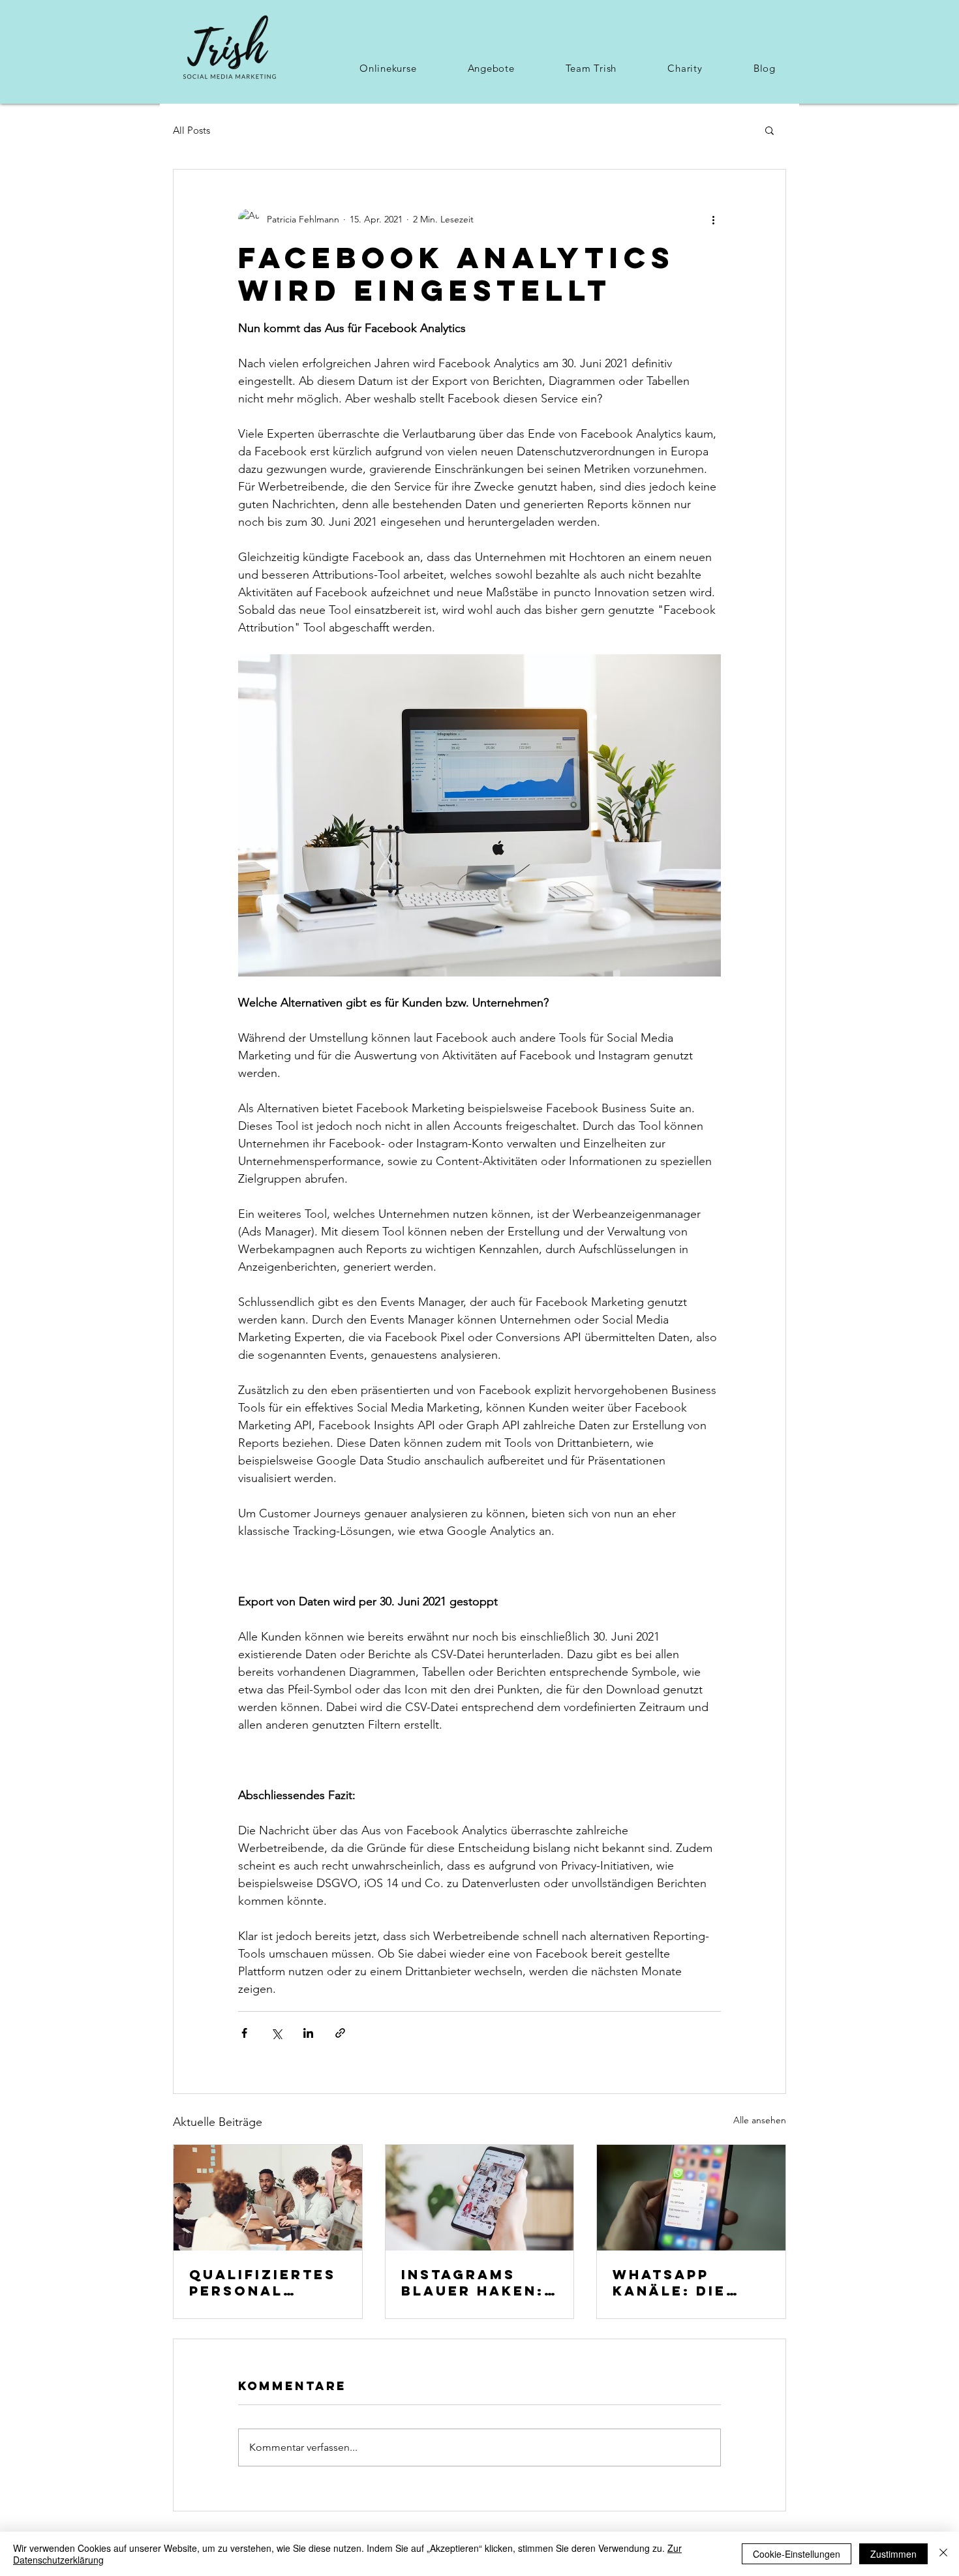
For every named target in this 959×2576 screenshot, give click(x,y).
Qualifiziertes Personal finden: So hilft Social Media (263, 2282)
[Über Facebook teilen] (244, 2033)
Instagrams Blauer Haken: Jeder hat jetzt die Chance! (473, 2282)
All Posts (191, 130)
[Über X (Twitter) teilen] (276, 2033)
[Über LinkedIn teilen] (308, 2033)
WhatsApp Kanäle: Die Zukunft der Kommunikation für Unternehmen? (688, 2282)
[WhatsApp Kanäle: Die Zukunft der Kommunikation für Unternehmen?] (691, 2198)
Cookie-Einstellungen (797, 2554)
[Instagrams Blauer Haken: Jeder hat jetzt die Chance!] (480, 2198)
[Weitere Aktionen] (713, 219)
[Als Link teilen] (340, 2033)
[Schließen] (943, 2554)
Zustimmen (893, 2554)
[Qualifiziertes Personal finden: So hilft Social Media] (268, 2198)
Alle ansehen (760, 2120)
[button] (388, 68)
